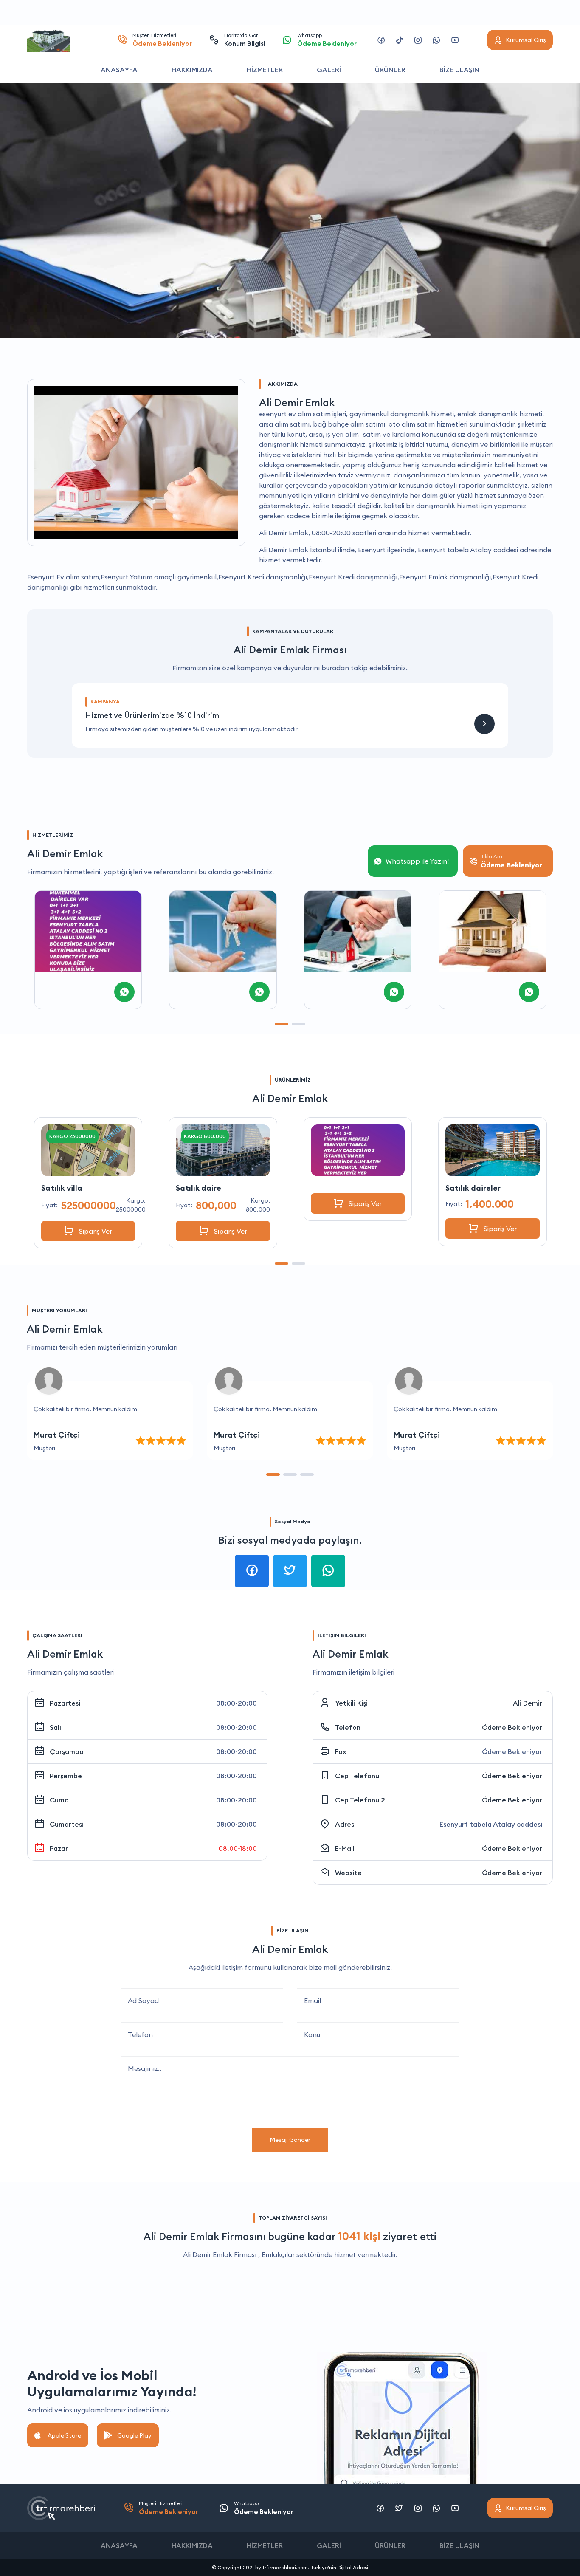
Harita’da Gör (245, 40)
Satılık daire (63, 1188)
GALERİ (329, 70)
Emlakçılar (278, 2254)
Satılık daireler (338, 1188)
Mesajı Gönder (290, 2140)
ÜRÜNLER (390, 70)
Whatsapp (327, 40)
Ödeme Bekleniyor (512, 1727)
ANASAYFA (119, 70)
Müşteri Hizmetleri (162, 40)
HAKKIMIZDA (192, 70)
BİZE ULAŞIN (459, 70)
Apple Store (64, 2435)
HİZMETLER (265, 70)
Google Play (134, 2435)
